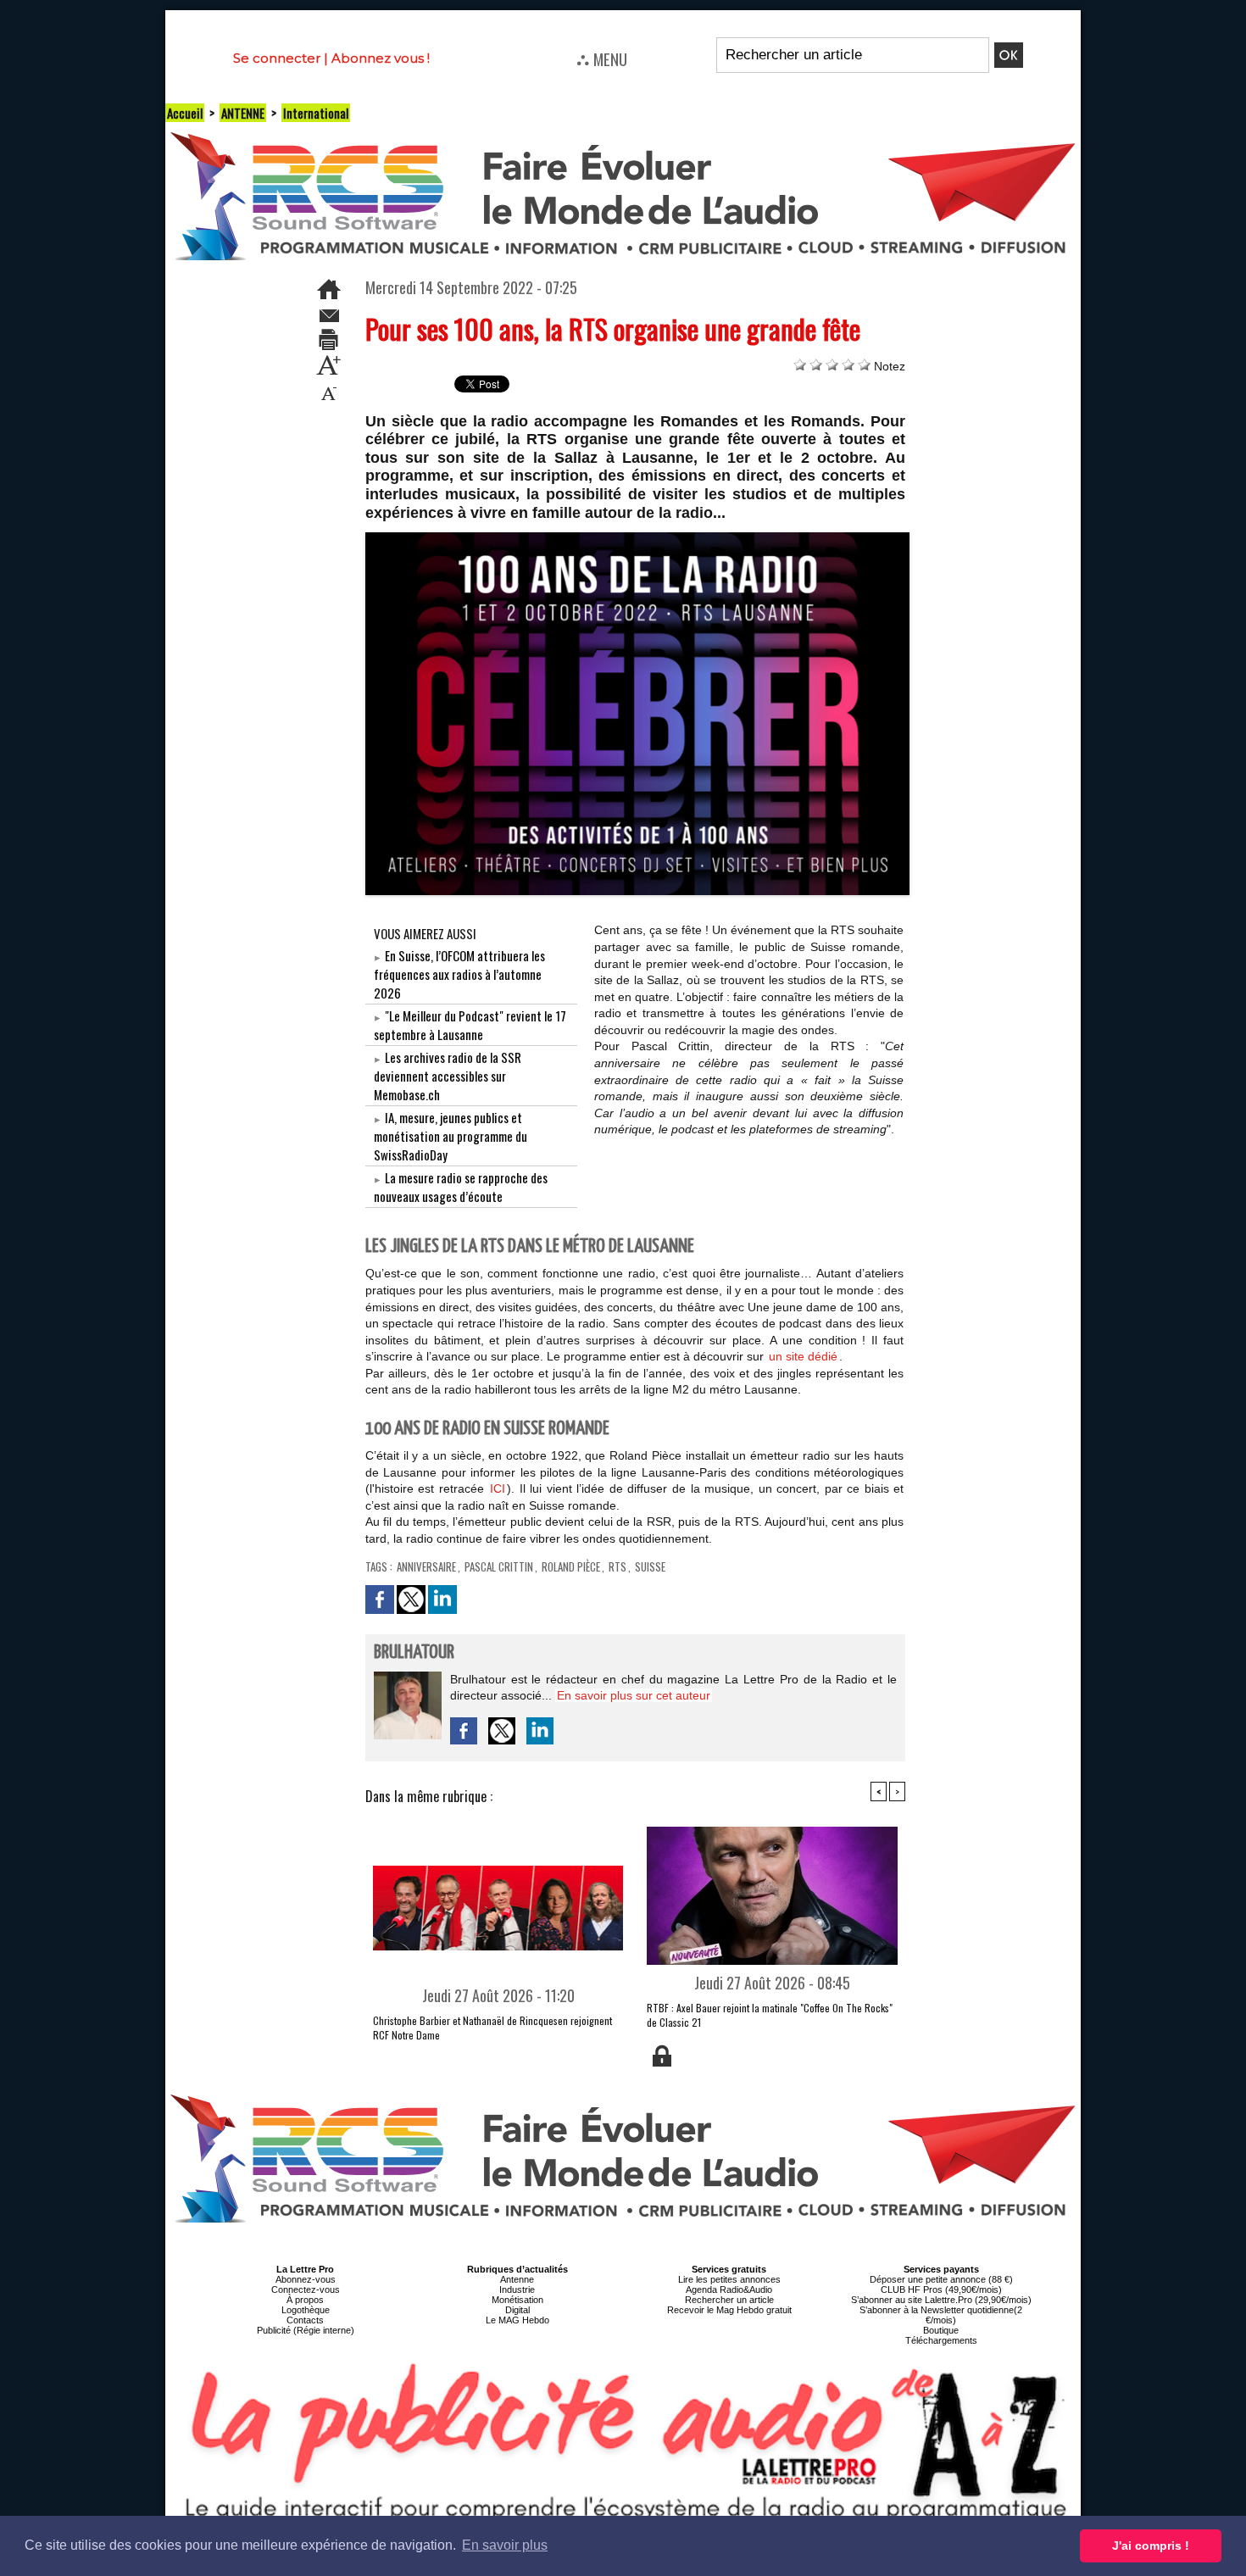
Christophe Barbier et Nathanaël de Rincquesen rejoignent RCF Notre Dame (492, 2028)
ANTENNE (243, 113)
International (316, 113)
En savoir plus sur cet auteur (634, 1695)
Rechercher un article (729, 2300)
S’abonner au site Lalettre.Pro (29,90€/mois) (941, 2300)
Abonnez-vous (306, 2279)
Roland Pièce (571, 1566)
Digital (517, 2310)
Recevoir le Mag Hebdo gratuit (729, 2310)
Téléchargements (941, 2340)
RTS (617, 1566)
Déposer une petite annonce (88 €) (941, 2279)
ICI (498, 1488)
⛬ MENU (602, 58)
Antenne (517, 2279)
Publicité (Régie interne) (306, 2330)
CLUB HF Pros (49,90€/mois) (941, 2289)
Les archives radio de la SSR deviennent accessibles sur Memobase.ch (448, 1076)
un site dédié (803, 1356)
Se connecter (277, 58)
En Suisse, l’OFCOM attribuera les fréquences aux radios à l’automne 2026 (459, 974)
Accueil (185, 113)
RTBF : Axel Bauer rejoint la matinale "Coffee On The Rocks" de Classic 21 (770, 2015)
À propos (305, 2300)
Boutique (941, 2330)
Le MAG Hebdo (517, 2320)
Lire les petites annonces (729, 2279)
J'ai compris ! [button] (1151, 2545)
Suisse (650, 1566)
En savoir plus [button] (505, 2545)
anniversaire (426, 1566)
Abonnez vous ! (381, 58)
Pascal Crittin (499, 1566)
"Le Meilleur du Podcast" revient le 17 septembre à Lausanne (470, 1025)
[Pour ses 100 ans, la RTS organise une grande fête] (638, 537)
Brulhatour (414, 1652)
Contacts (305, 2320)
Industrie (517, 2289)
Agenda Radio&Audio (729, 2289)
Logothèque (306, 2310)
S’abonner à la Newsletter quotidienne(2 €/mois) (941, 2315)
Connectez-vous (306, 2289)
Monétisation (517, 2300)
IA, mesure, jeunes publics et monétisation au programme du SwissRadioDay (451, 1136)
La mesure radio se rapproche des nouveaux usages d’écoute (461, 1187)
